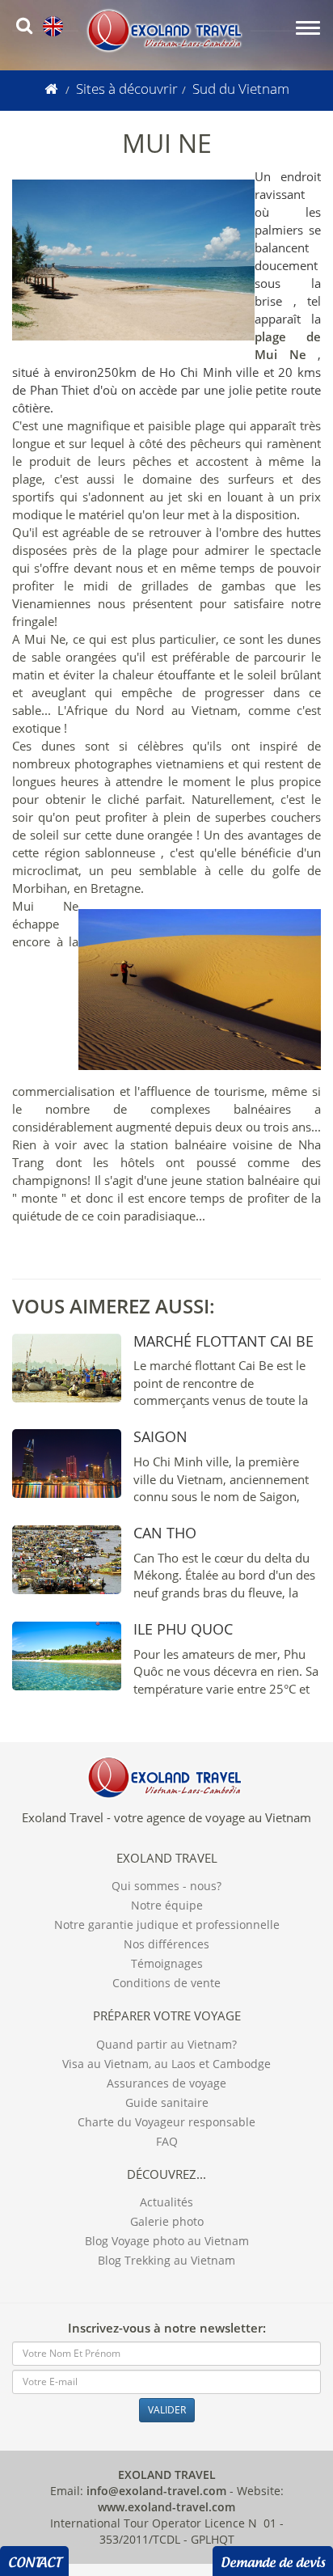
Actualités (166, 2202)
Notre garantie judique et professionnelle (167, 1925)
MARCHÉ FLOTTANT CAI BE (223, 1341)
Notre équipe (167, 1905)
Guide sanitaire (167, 2102)
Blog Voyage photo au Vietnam (167, 2241)
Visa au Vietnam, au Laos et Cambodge (166, 2064)
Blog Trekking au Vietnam (166, 2260)
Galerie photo (167, 2221)
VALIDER (167, 2410)
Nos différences (166, 1944)
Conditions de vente (166, 1983)
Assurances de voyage (166, 2083)
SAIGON (160, 1436)
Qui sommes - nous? (166, 1886)
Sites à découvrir (127, 89)
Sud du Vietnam (241, 89)
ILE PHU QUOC (183, 1629)
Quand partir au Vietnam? (166, 2044)
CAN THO (165, 1533)
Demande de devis (273, 2560)
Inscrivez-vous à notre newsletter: (167, 2328)
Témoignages (167, 1963)
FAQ (167, 2141)
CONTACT (34, 2560)
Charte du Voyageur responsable (166, 2122)
